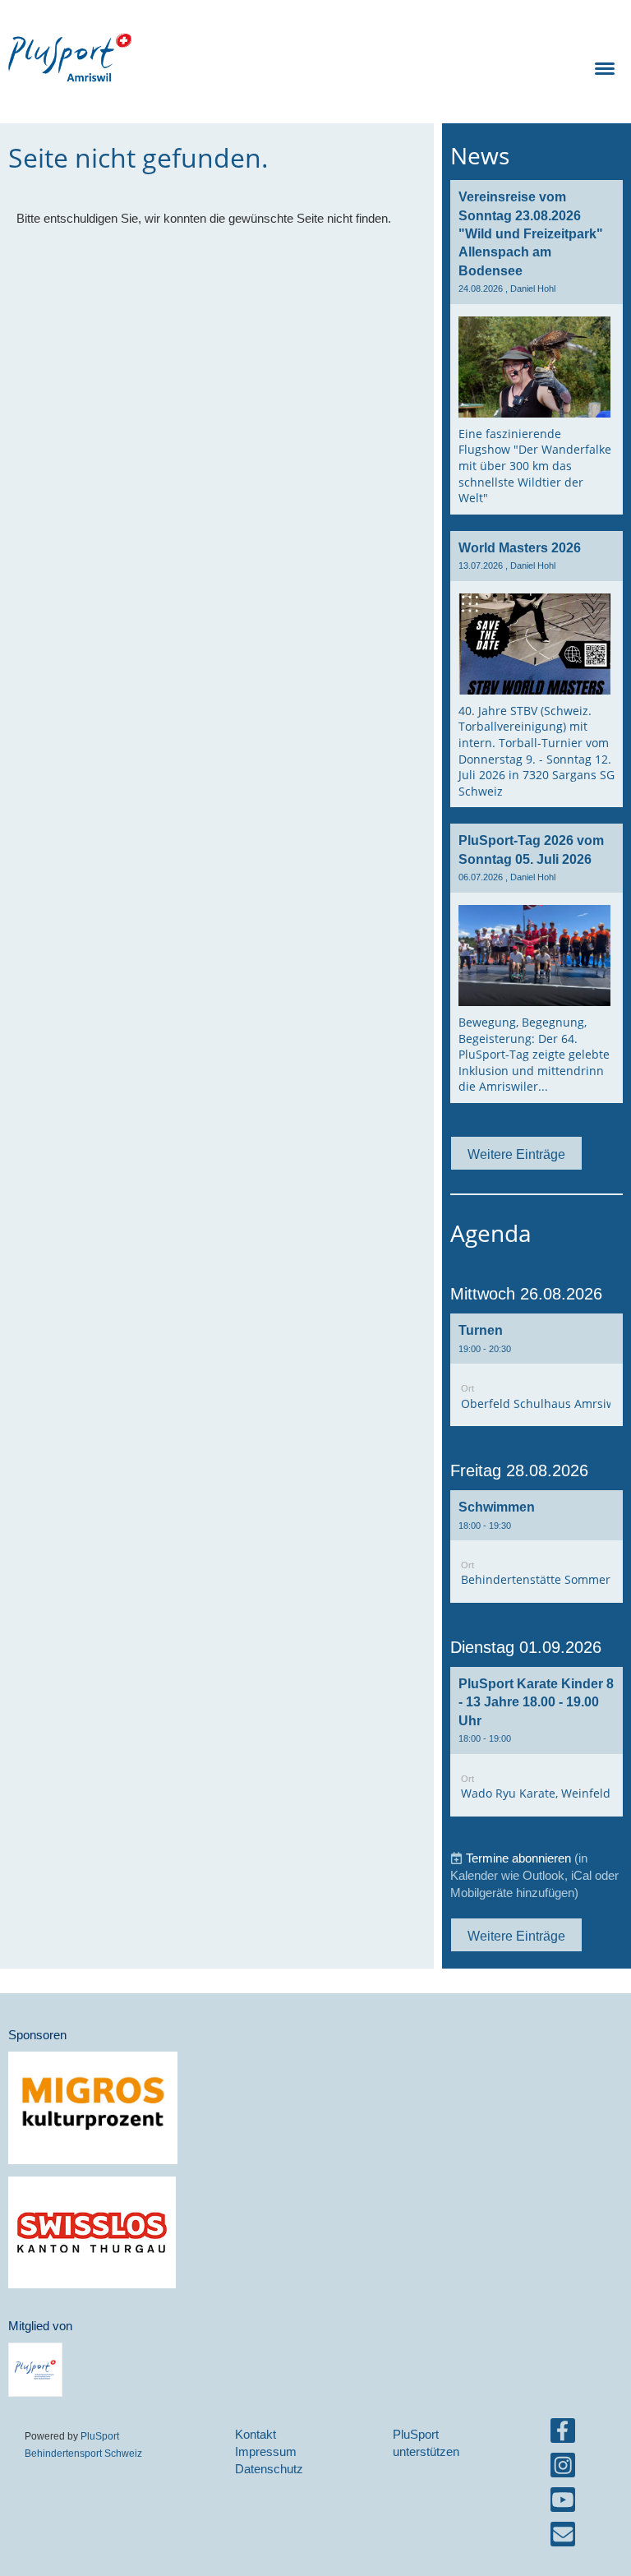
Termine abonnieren (518, 1858)
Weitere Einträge (516, 1154)
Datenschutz (269, 2469)
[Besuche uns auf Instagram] (563, 2469)
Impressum (266, 2451)
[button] (537, 1370)
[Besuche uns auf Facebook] (563, 2434)
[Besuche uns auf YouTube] (563, 2503)
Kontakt (256, 2434)
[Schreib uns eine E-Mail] (563, 2538)
